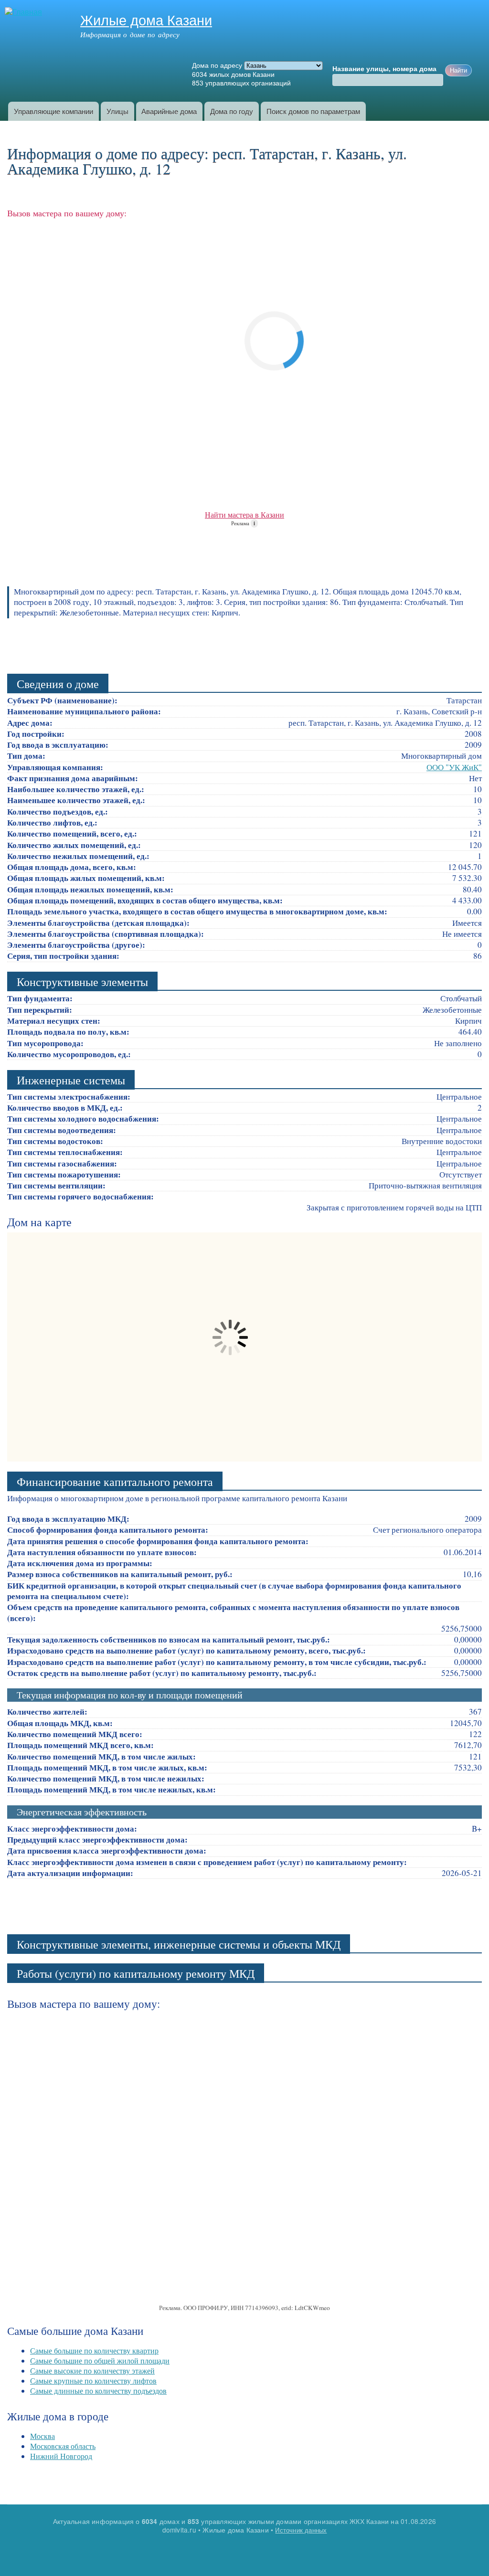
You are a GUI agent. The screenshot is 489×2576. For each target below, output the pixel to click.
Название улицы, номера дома (384, 69)
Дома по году (232, 111)
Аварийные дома (169, 111)
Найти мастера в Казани (244, 514)
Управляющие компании (53, 111)
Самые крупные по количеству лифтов (93, 2380)
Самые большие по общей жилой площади (100, 2360)
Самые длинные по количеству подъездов (98, 2390)
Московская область (63, 2446)
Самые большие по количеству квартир (94, 2350)
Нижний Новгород (61, 2456)
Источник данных (301, 2530)
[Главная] (25, 12)
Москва (43, 2436)
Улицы (117, 111)
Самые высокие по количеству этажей (92, 2370)
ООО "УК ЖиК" (454, 767)
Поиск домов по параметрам (313, 111)
